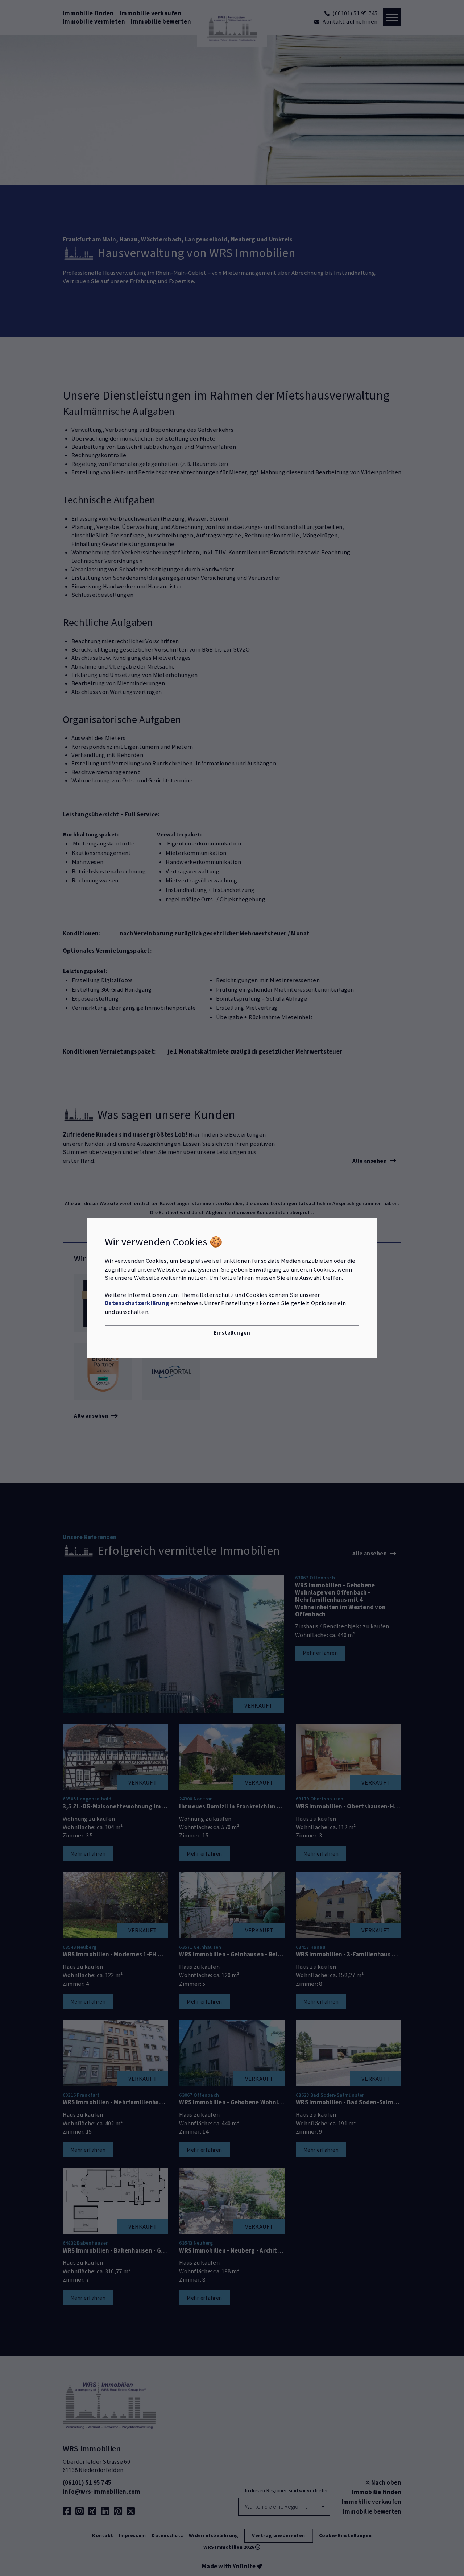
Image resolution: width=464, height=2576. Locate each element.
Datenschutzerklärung (137, 1303)
